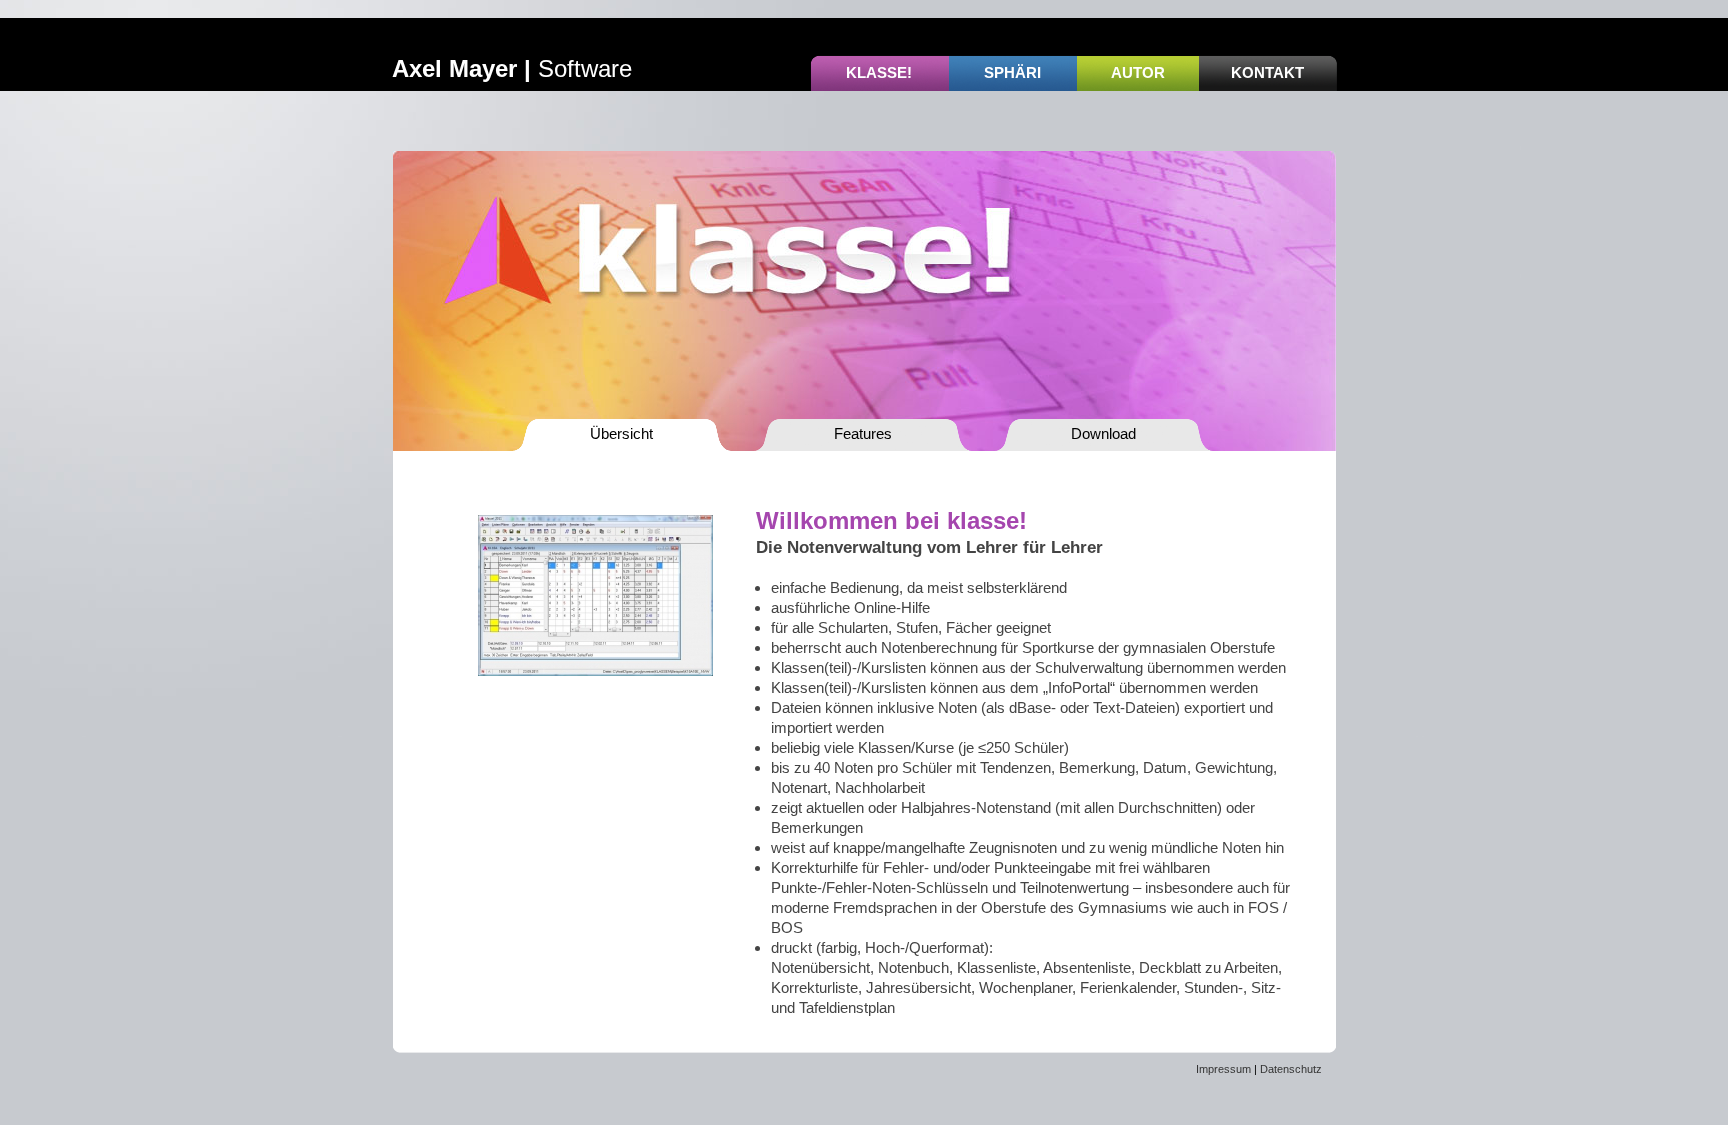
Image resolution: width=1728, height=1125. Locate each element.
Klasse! (879, 72)
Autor (1138, 72)
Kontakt (1267, 72)
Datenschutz (1291, 1069)
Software (512, 68)
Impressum (1223, 1069)
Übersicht (621, 433)
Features (863, 433)
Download (1103, 433)
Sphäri (1012, 72)
